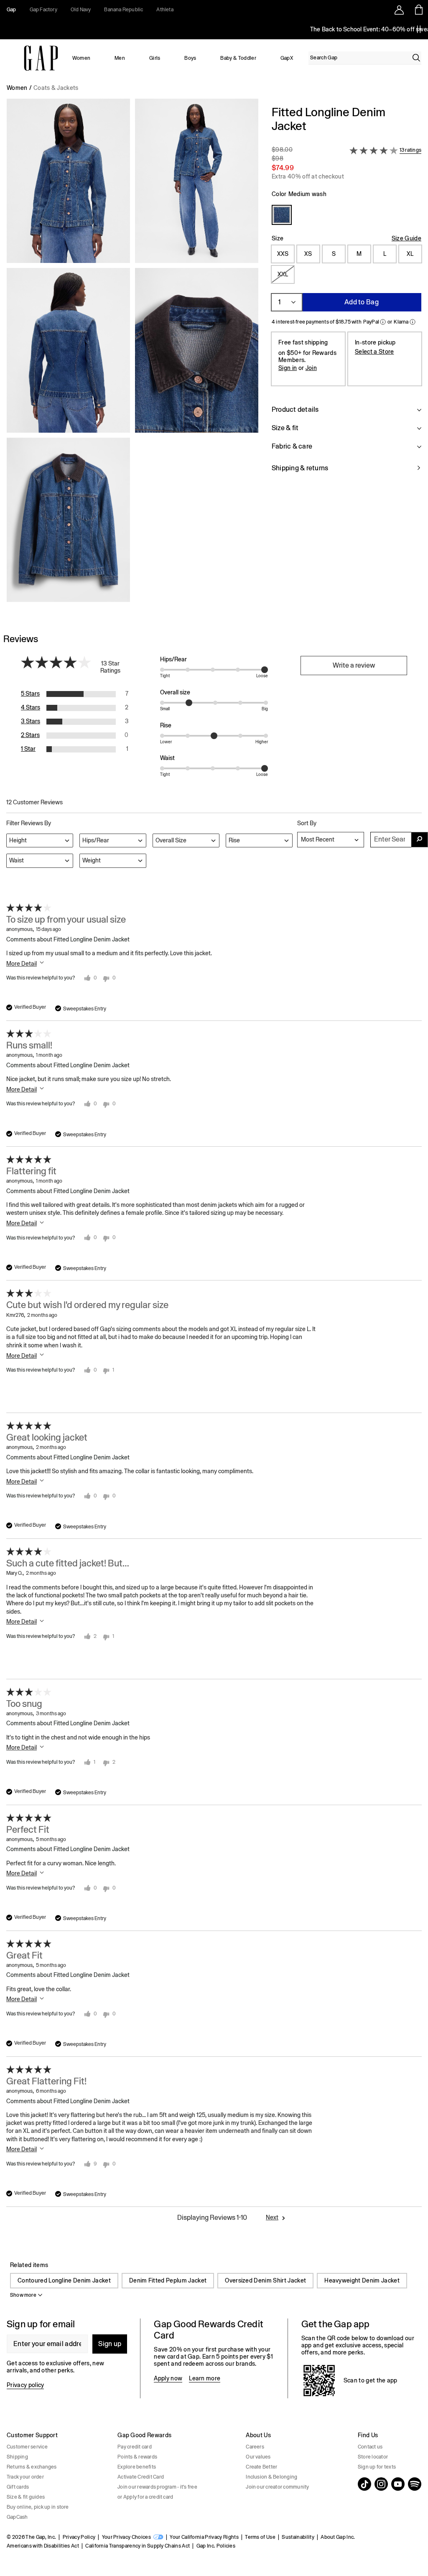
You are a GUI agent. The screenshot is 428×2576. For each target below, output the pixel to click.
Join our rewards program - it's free (157, 2487)
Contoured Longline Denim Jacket (64, 2280)
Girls (155, 58)
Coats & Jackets (56, 88)
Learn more (205, 2378)
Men (120, 58)
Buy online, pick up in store (38, 2507)
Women (82, 58)
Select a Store (374, 352)
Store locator (373, 2457)
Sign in (288, 368)
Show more (23, 2295)
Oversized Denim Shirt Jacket (265, 2280)
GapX (287, 58)
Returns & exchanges (32, 2467)
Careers (255, 2447)
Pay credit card (135, 2447)
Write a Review (354, 665)
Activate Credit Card (141, 2477)
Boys (190, 58)
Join (311, 368)
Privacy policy (25, 2385)
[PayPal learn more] (383, 322)
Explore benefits (137, 2467)
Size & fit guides (26, 2497)
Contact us (370, 2447)
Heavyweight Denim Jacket (362, 2280)
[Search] (416, 58)
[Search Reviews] (420, 840)
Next (272, 2217)
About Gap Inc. (338, 2537)
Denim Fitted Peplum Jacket (168, 2280)
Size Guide (406, 238)
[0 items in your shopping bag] (418, 10)
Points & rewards (137, 2457)
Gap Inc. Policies (216, 2546)
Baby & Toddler (238, 58)
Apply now (168, 2378)
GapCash (17, 2517)
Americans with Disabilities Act (43, 2546)
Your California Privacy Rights (204, 2537)
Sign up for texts (377, 2467)
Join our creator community (277, 2487)
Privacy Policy (79, 2537)
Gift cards (18, 2487)
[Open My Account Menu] (399, 10)
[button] (132, 354)
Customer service (27, 2447)
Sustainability (298, 2537)
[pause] (419, 29)
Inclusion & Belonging (271, 2477)
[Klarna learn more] (413, 322)
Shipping (17, 2457)
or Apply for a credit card (145, 2497)
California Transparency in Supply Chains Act (138, 2546)
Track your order (25, 2477)
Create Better (261, 2467)
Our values (258, 2457)
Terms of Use (260, 2537)
